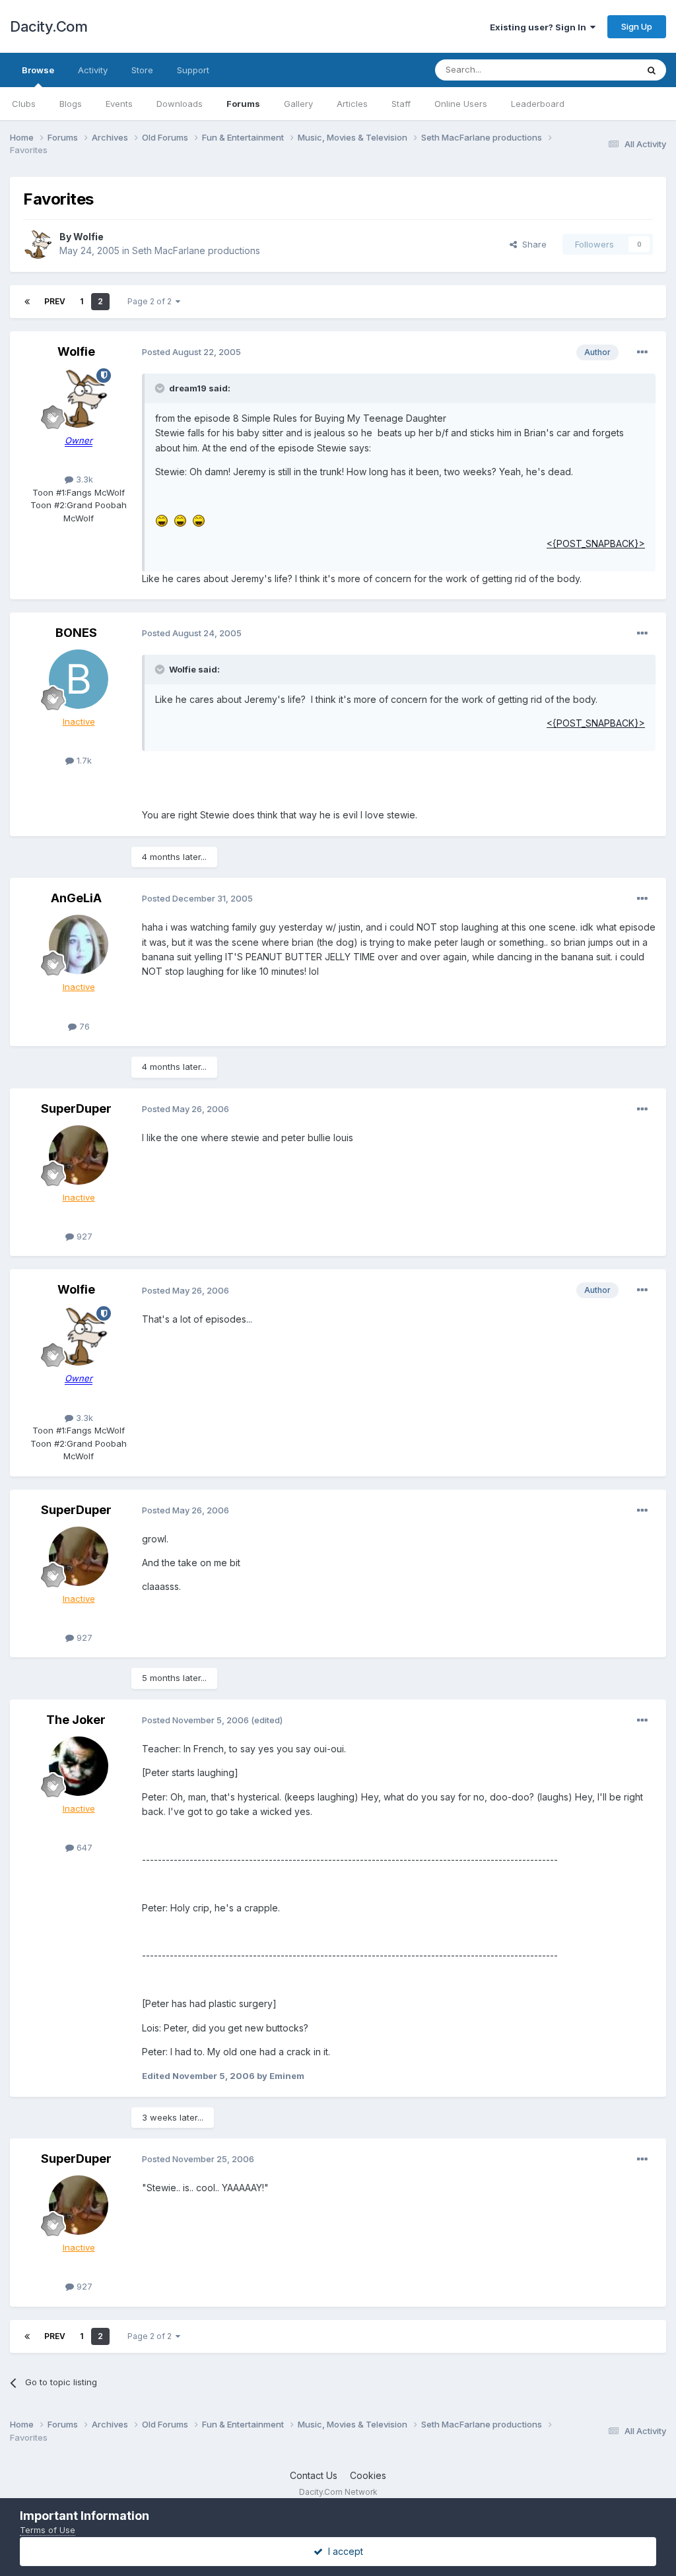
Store (142, 70)
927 (83, 1236)
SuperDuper (76, 1108)
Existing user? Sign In (540, 27)
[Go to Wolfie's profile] (38, 244)
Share (532, 244)
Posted (191, 352)
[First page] (27, 302)
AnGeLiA (76, 898)
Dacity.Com (49, 26)
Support (193, 70)
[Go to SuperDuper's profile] (79, 1155)
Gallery (298, 104)
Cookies (368, 2475)
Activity (93, 70)
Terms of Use (48, 2530)
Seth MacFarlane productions (196, 250)
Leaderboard (538, 104)
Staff (401, 104)
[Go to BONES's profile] (79, 679)
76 (83, 1026)
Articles (352, 104)
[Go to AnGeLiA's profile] (79, 944)
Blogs (71, 104)
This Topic (598, 70)
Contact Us (314, 2475)
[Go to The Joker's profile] (79, 1766)
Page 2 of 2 (152, 301)
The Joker (76, 1720)
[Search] (652, 70)
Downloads (180, 104)
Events (119, 104)
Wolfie (88, 237)
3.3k (83, 479)
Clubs (24, 104)
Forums (243, 104)
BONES (76, 633)
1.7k (83, 760)
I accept (343, 2551)
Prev (55, 301)
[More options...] (642, 352)
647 (83, 1847)
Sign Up (637, 26)
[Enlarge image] (162, 520)
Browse (38, 70)
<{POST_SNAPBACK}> (596, 544)
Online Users (461, 104)
